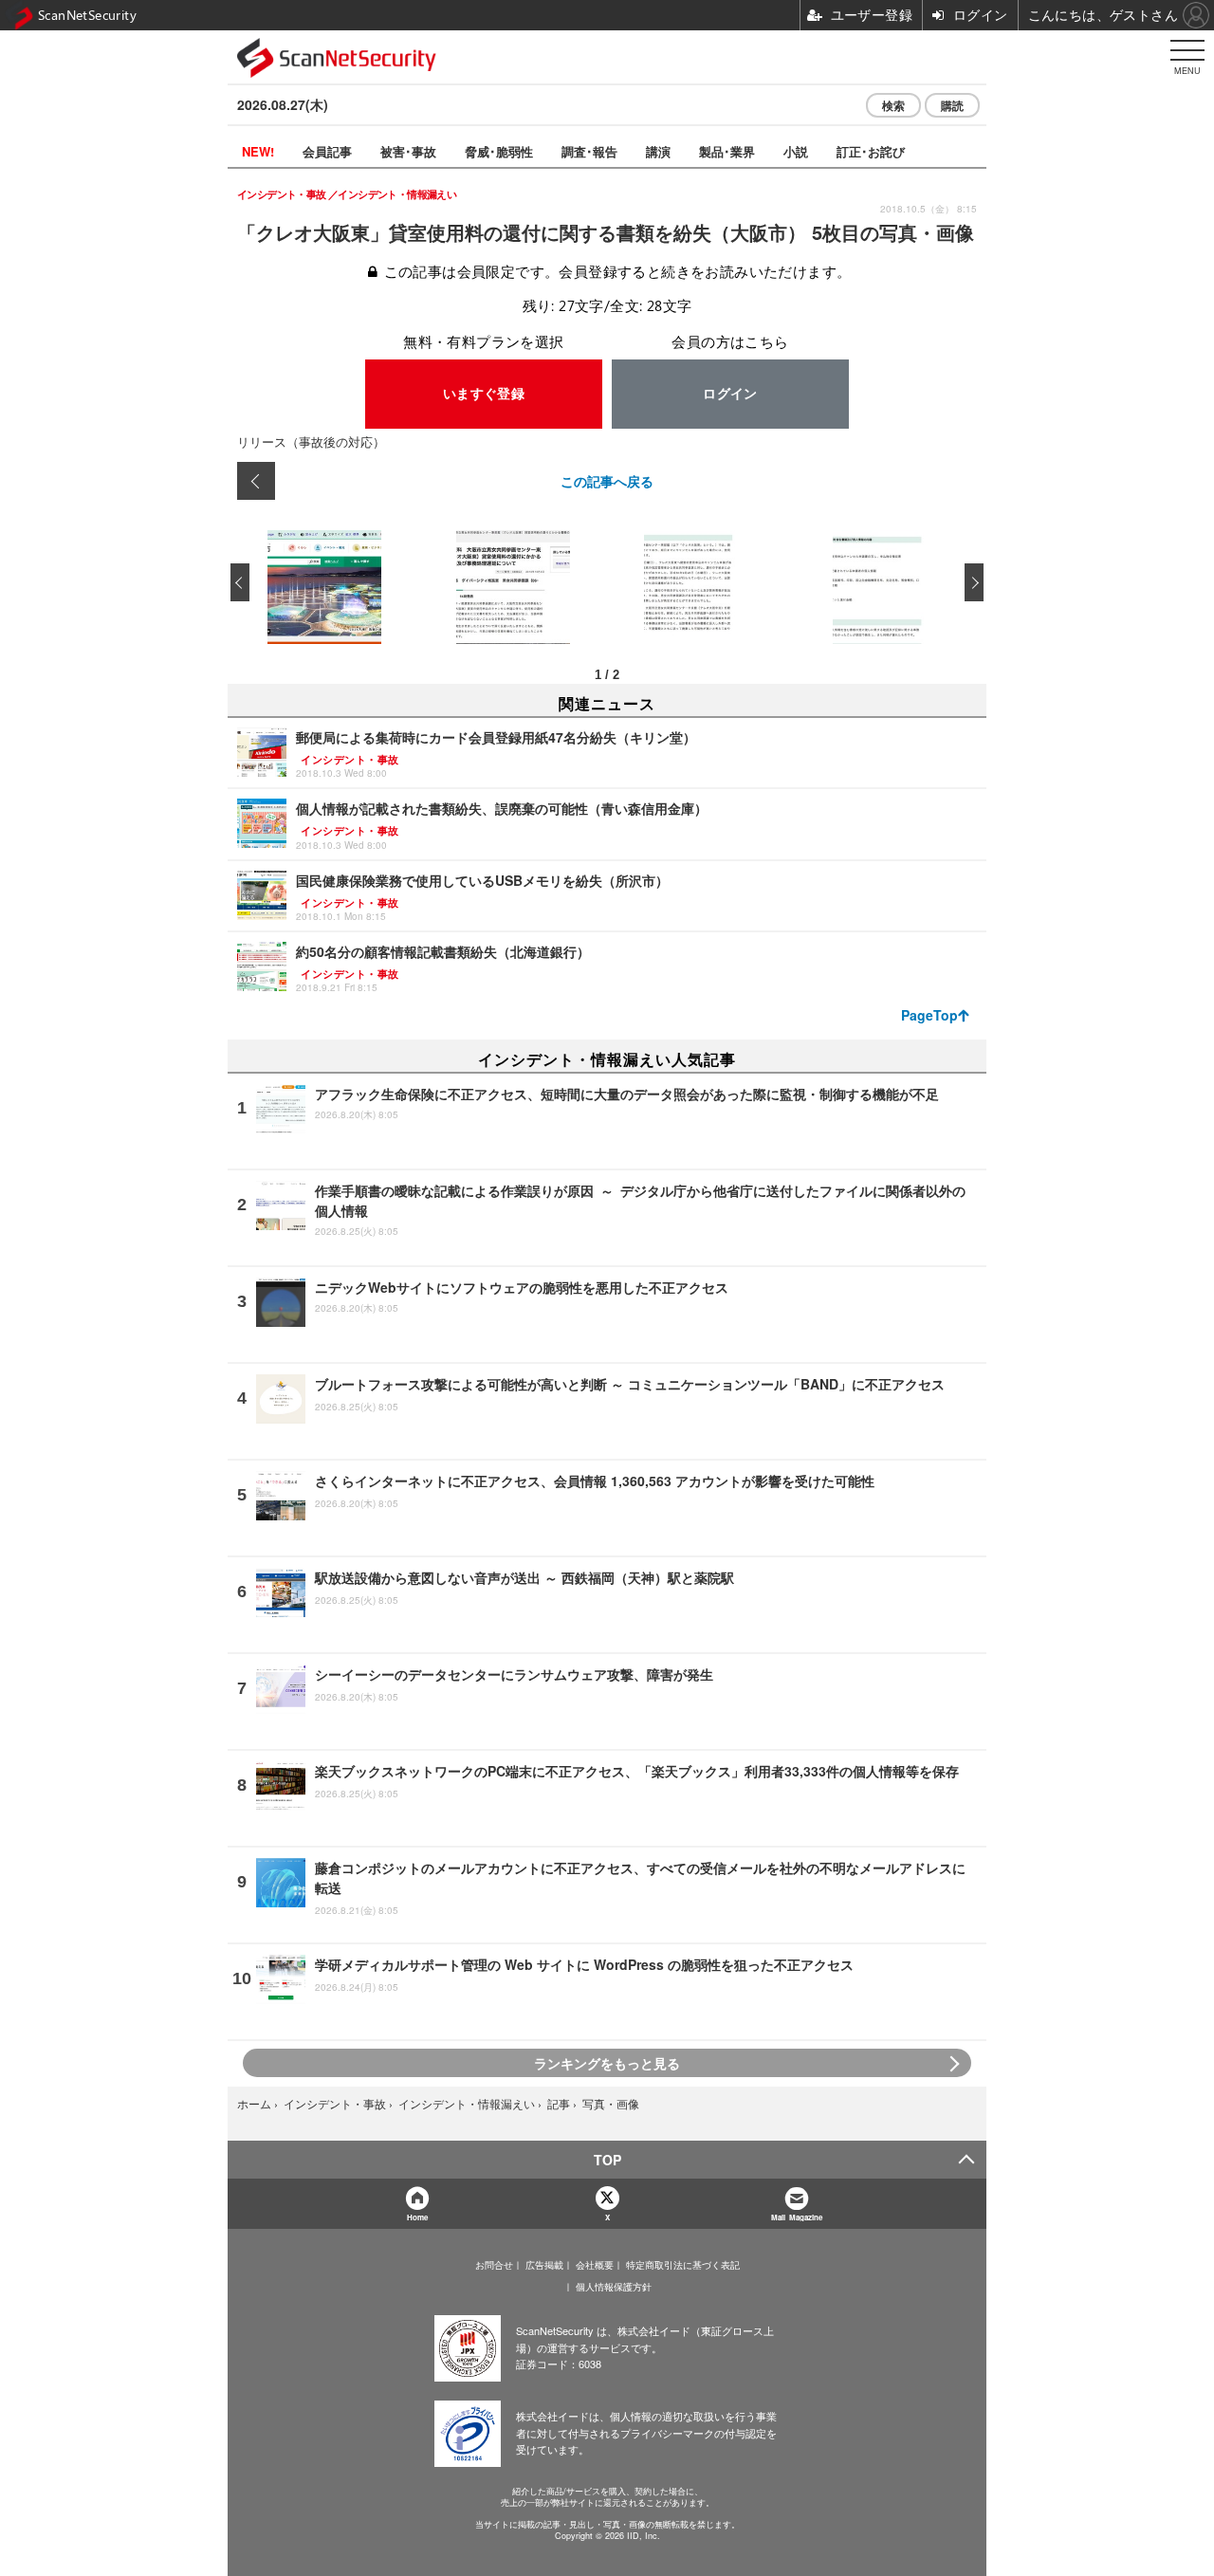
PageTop (929, 1015)
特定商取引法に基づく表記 (683, 2265)
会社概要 (595, 2265)
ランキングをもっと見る (607, 2063)
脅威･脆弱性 (499, 151)
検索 (893, 105)
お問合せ (494, 2265)
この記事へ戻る (607, 481)
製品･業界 (727, 151)
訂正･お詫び (871, 151)
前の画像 (256, 481)
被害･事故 (408, 151)
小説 (796, 151)
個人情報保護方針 (614, 2287)
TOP (607, 2160)
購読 (952, 105)
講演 (658, 151)
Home (417, 2217)
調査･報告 (589, 151)
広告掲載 (544, 2265)
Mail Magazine (797, 2217)
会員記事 (327, 151)
